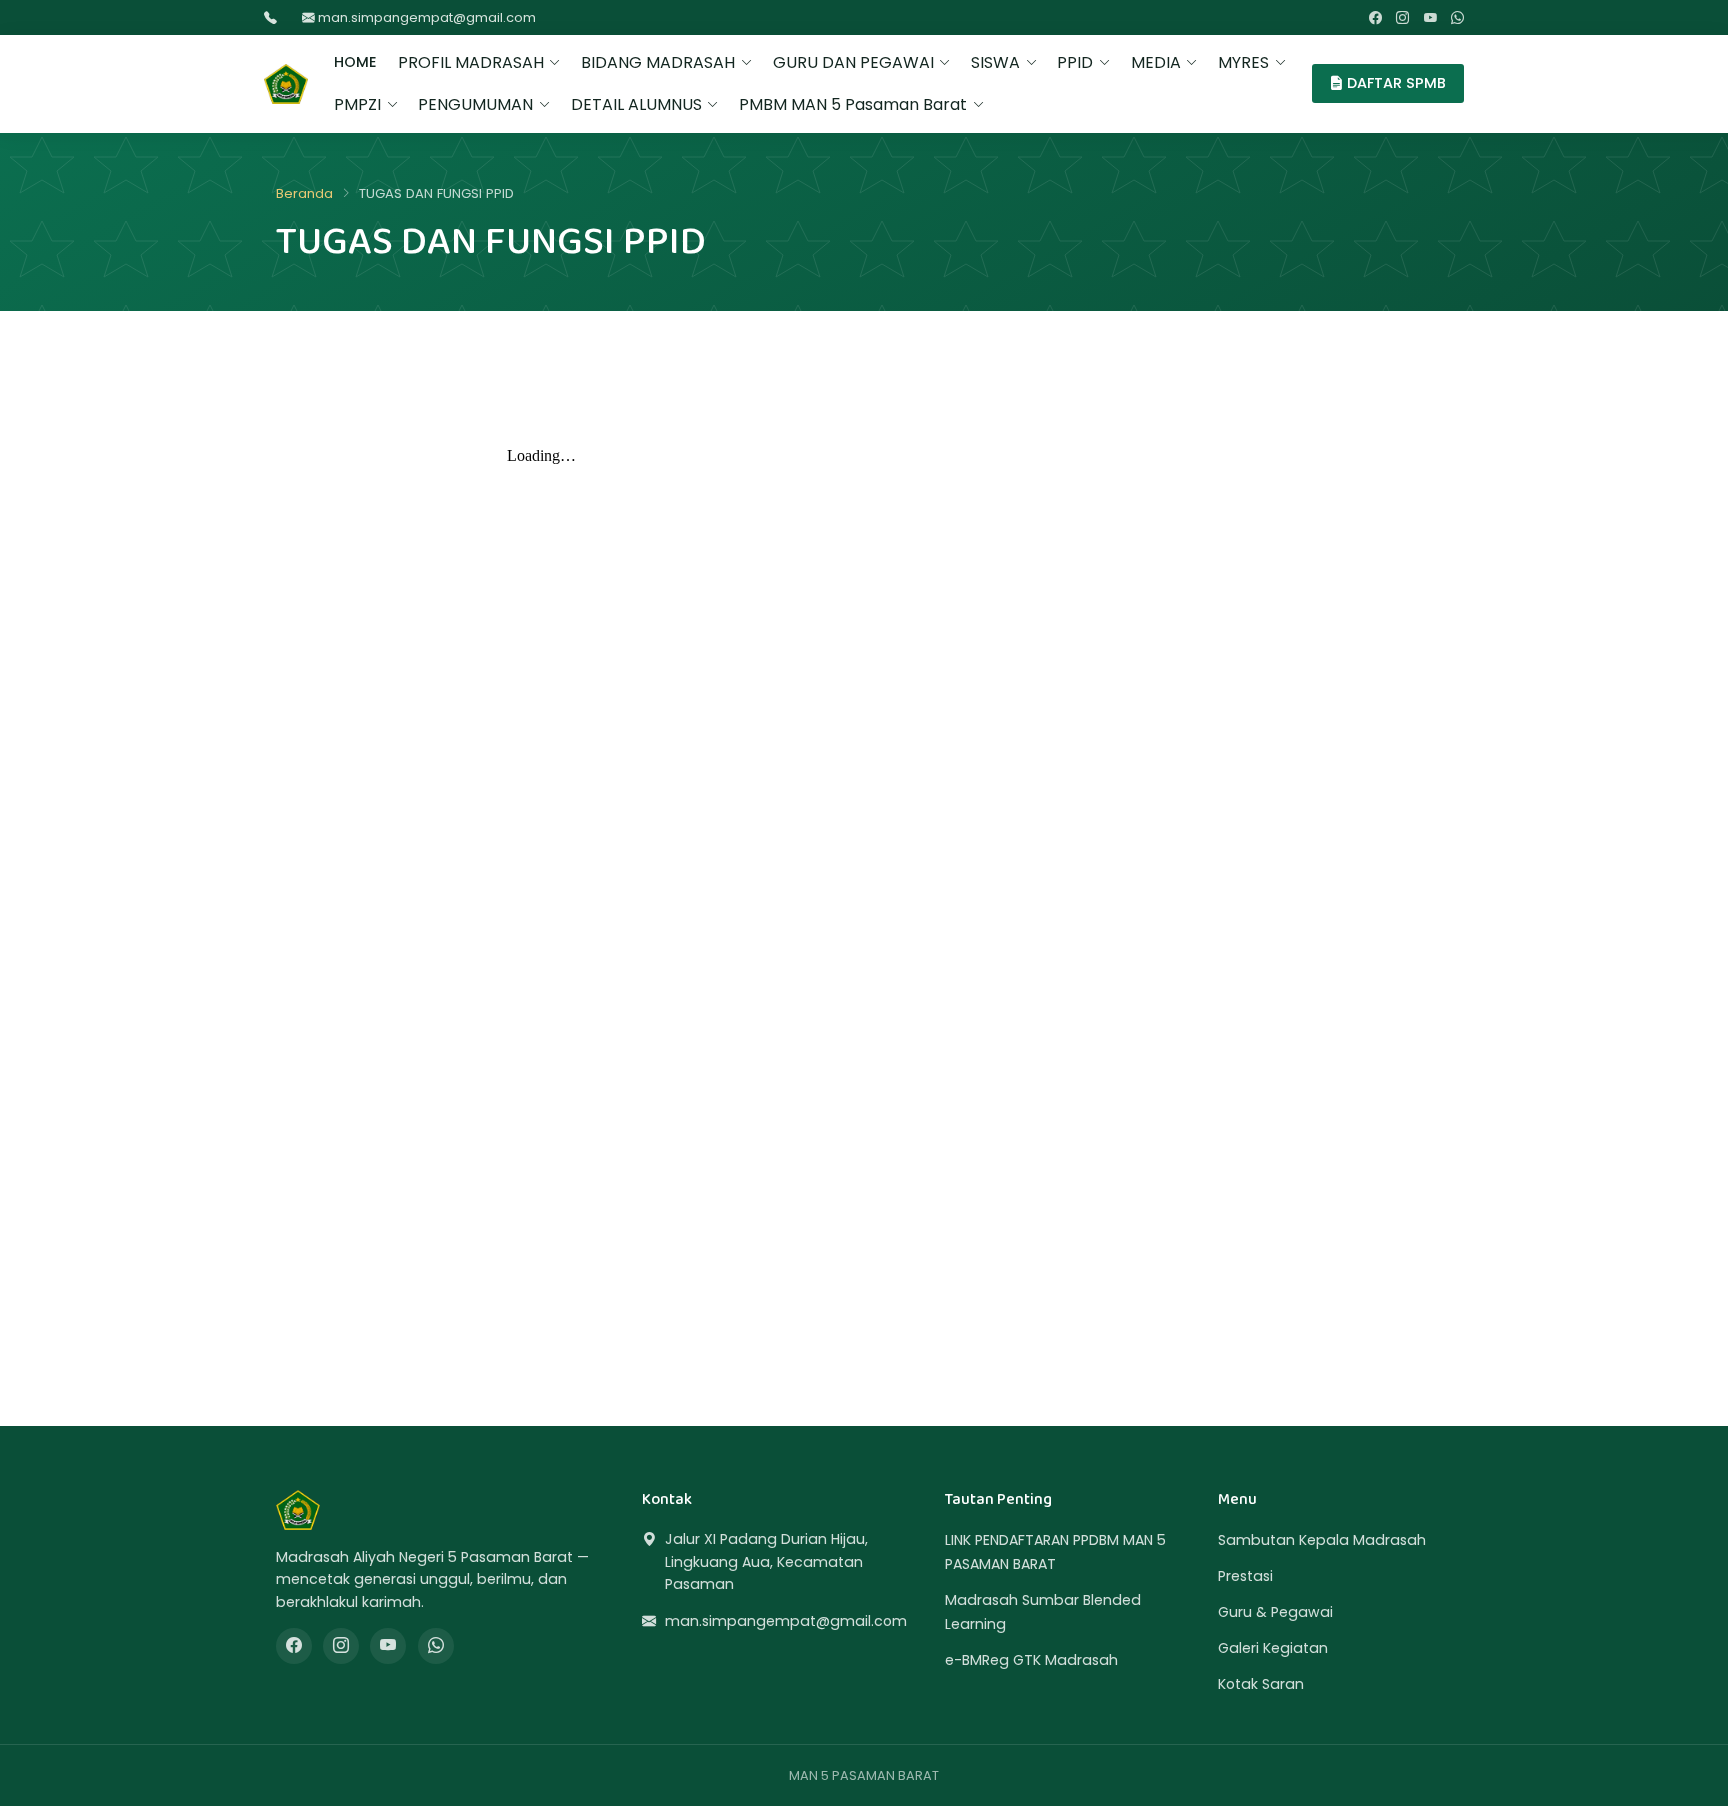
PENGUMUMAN (475, 104)
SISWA (995, 62)
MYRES (1243, 62)
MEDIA (1156, 62)
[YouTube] (1430, 17)
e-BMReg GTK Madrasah (1031, 1660)
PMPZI (357, 104)
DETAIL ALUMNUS (636, 104)
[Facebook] (1375, 17)
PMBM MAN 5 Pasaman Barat (853, 104)
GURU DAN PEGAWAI (853, 62)
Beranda (304, 193)
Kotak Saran (1261, 1684)
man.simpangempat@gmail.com (425, 17)
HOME (355, 62)
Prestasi (1245, 1576)
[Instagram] (1402, 17)
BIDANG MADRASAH (658, 62)
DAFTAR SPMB (1394, 83)
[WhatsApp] (1457, 17)
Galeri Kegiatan (1273, 1648)
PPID (1075, 62)
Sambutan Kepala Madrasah (1322, 1540)
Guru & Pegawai (1275, 1612)
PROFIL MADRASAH (471, 62)
